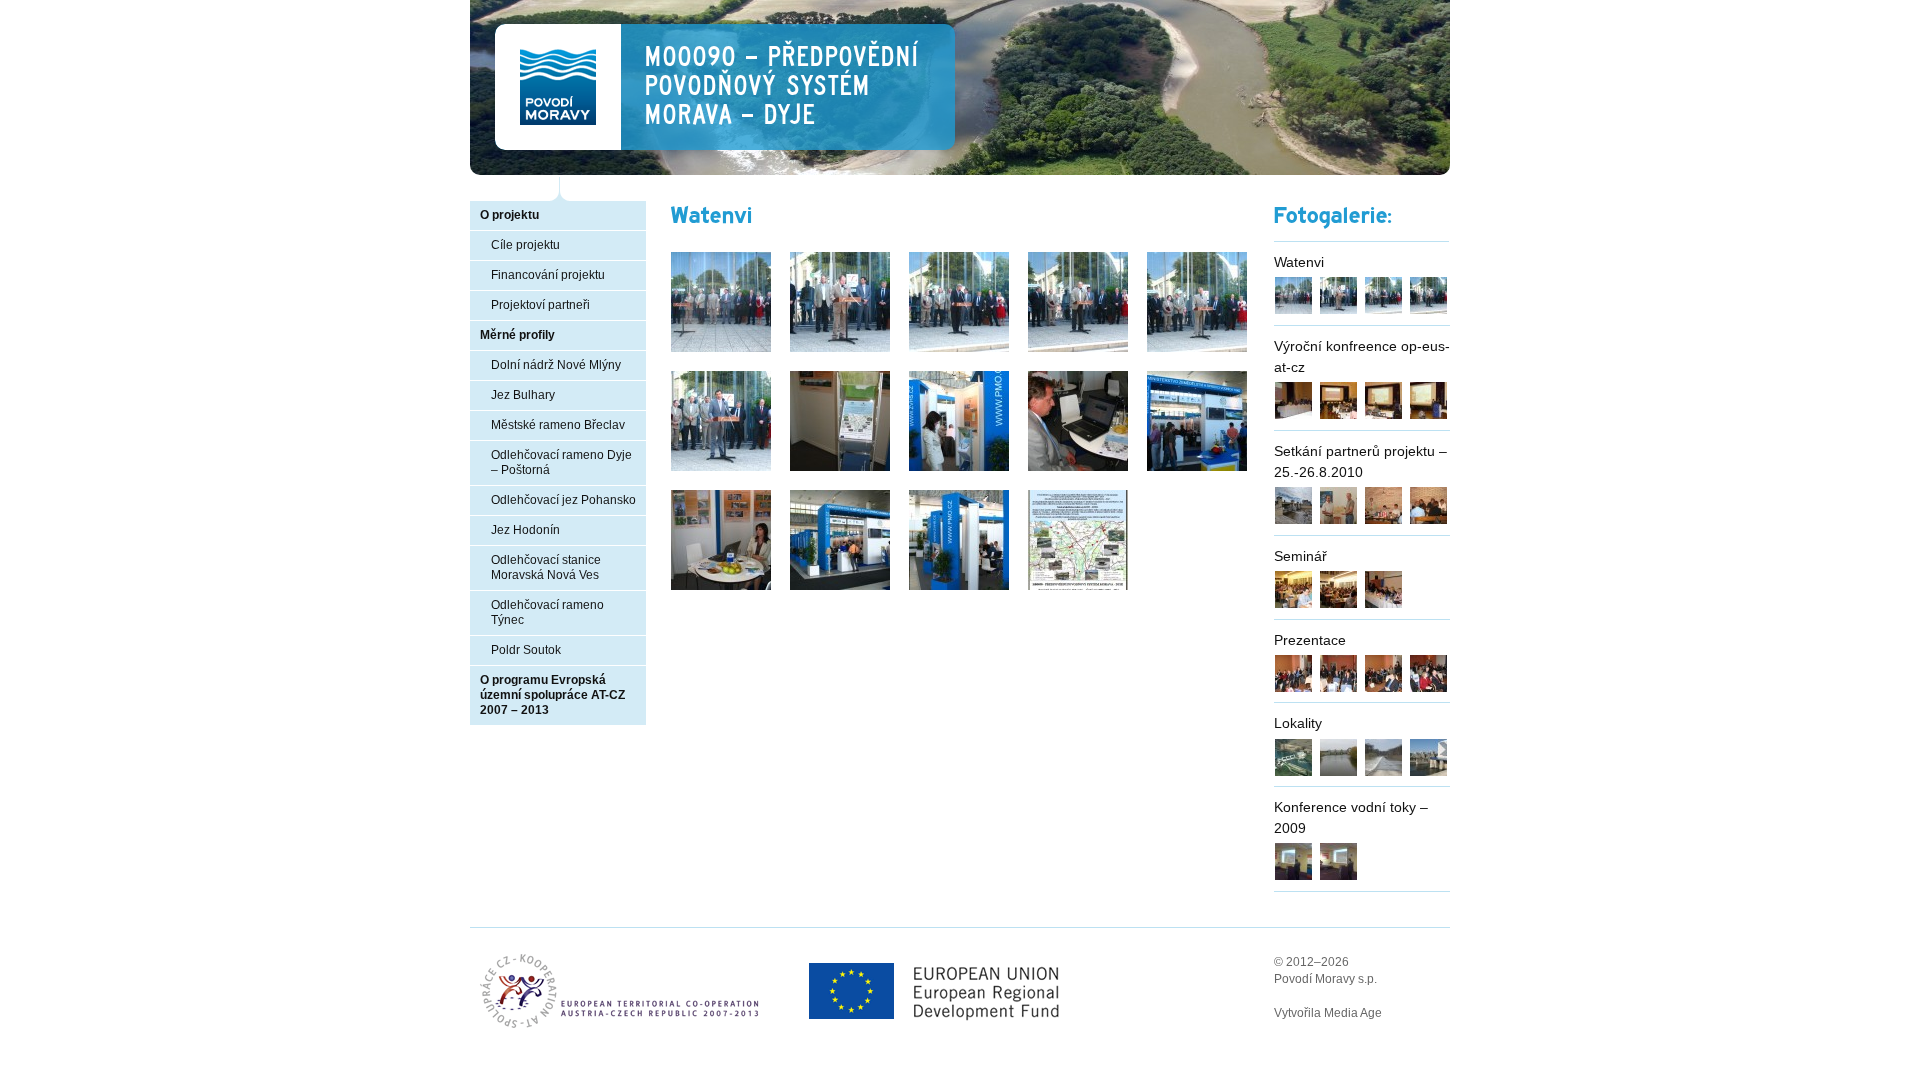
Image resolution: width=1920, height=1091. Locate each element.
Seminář (1300, 556)
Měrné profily (517, 335)
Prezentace (1310, 640)
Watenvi (1299, 262)
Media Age (1353, 1013)
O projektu (509, 215)
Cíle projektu (525, 245)
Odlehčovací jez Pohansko (563, 500)
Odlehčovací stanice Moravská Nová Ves (546, 567)
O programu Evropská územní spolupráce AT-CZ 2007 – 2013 (552, 695)
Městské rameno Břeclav (558, 425)
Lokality (1298, 723)
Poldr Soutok (526, 650)
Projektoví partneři (540, 305)
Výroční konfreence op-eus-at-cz (1362, 356)
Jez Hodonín (525, 530)
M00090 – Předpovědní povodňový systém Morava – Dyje (781, 86)
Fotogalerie (1330, 216)
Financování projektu (548, 275)
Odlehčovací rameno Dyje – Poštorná (561, 462)
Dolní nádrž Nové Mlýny (556, 365)
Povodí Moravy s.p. (1325, 979)
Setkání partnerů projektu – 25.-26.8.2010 (1360, 461)
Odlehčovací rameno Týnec (547, 612)
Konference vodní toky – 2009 (1351, 817)
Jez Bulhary (523, 395)
